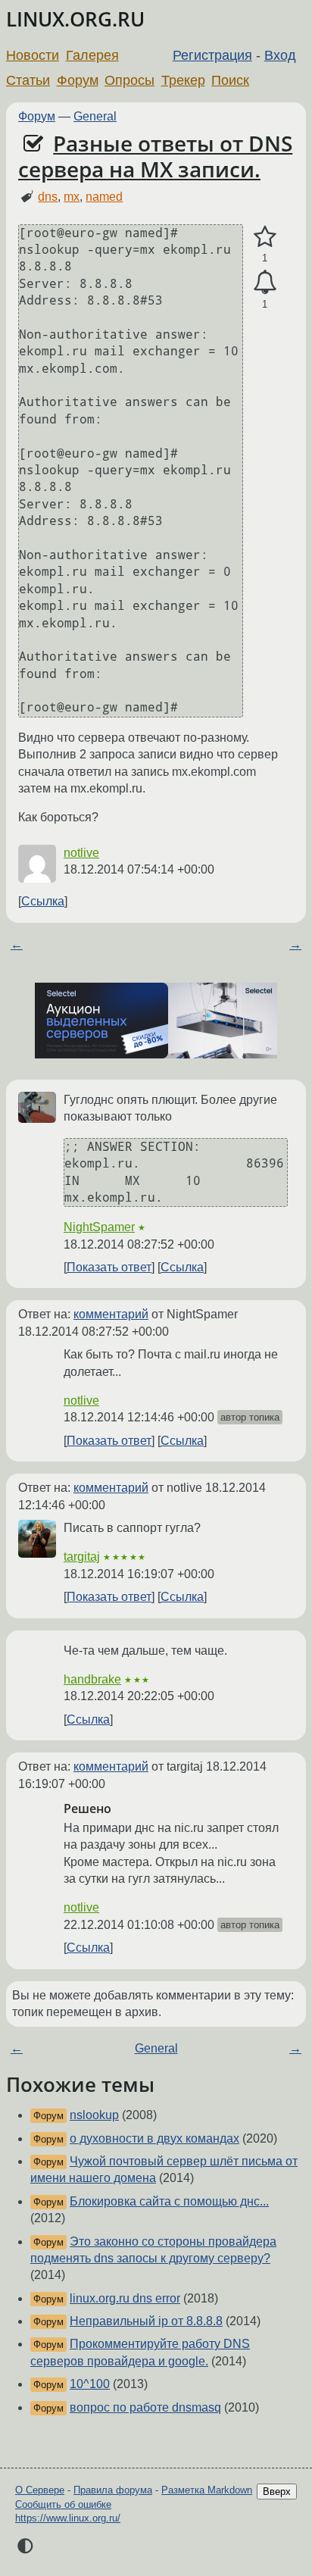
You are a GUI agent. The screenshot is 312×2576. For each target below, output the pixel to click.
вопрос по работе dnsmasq (145, 2407)
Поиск (230, 80)
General (95, 116)
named (104, 197)
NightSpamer (99, 1227)
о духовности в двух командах (154, 2138)
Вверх (277, 2492)
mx (72, 197)
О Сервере (40, 2490)
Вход (280, 55)
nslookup (94, 2115)
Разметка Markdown (207, 2490)
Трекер (183, 80)
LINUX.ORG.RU (75, 19)
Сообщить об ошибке (63, 2504)
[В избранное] (265, 237)
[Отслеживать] (265, 283)
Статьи (28, 80)
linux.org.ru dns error (125, 2298)
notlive (81, 853)
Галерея (92, 55)
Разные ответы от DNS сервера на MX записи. (155, 156)
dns (48, 197)
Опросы (129, 80)
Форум (78, 80)
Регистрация (212, 55)
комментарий (111, 1314)
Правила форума (113, 2490)
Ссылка (43, 901)
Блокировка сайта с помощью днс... (169, 2201)
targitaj (82, 1557)
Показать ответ (109, 1267)
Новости (33, 55)
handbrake (92, 1679)
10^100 (90, 2384)
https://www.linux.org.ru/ (68, 2518)
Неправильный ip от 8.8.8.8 (146, 2321)
